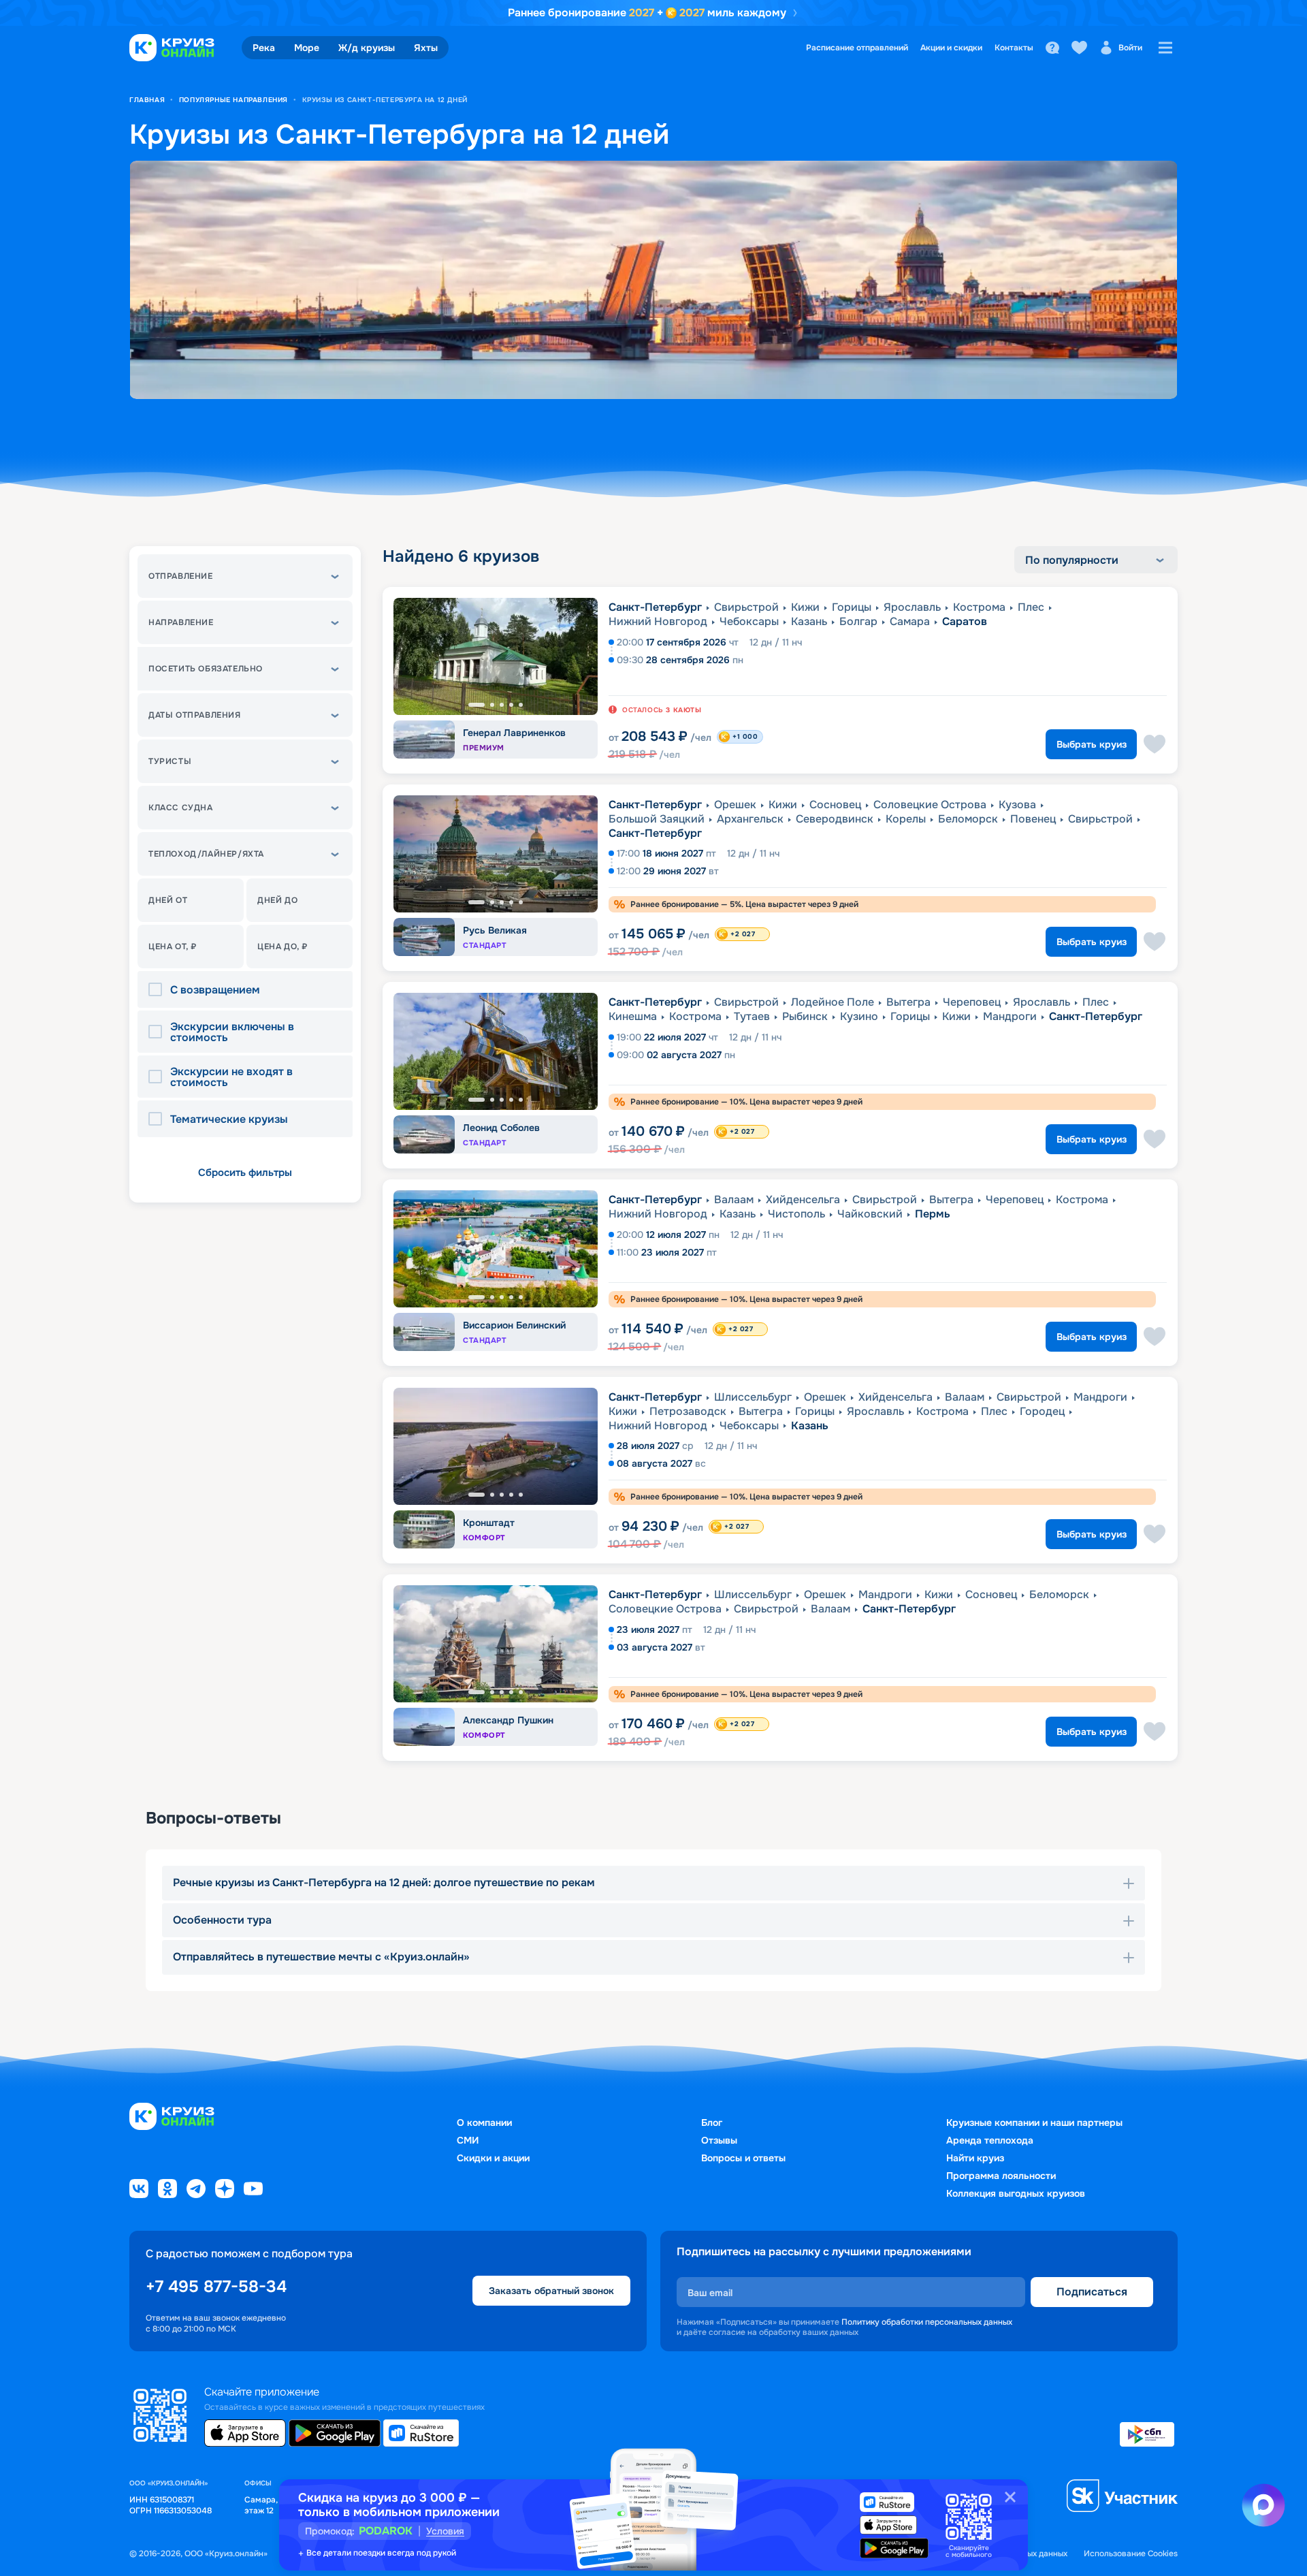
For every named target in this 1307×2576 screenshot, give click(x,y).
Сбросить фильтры (245, 1173)
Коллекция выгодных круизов (1016, 2193)
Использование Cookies (1131, 2554)
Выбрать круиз (1092, 744)
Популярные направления (233, 100)
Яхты (426, 48)
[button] (245, 576)
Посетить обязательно (206, 669)
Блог (712, 2122)
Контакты (1014, 48)
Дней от (168, 900)
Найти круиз (975, 2158)
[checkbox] (159, 990)
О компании (484, 2122)
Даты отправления (195, 715)
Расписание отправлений (857, 48)
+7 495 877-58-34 (216, 2287)
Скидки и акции (493, 2158)
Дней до (277, 900)
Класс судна (181, 808)
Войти (1130, 48)
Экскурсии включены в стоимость (232, 1032)
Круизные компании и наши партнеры (1034, 2122)
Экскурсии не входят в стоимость (231, 1077)
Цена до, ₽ (283, 947)
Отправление (181, 576)
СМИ (468, 2140)
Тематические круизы (229, 1119)
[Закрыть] (1010, 2497)
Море (307, 48)
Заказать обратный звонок (551, 2291)
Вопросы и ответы (743, 2158)
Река (264, 48)
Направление (181, 622)
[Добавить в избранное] (1155, 744)
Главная (147, 100)
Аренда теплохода (990, 2140)
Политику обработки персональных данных (927, 2322)
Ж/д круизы (367, 48)
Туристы (170, 761)
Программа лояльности (1001, 2176)
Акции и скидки (951, 48)
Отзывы (719, 2140)
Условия (445, 2531)
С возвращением (215, 990)
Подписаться (1092, 2292)
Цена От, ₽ (173, 947)
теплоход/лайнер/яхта (206, 854)
